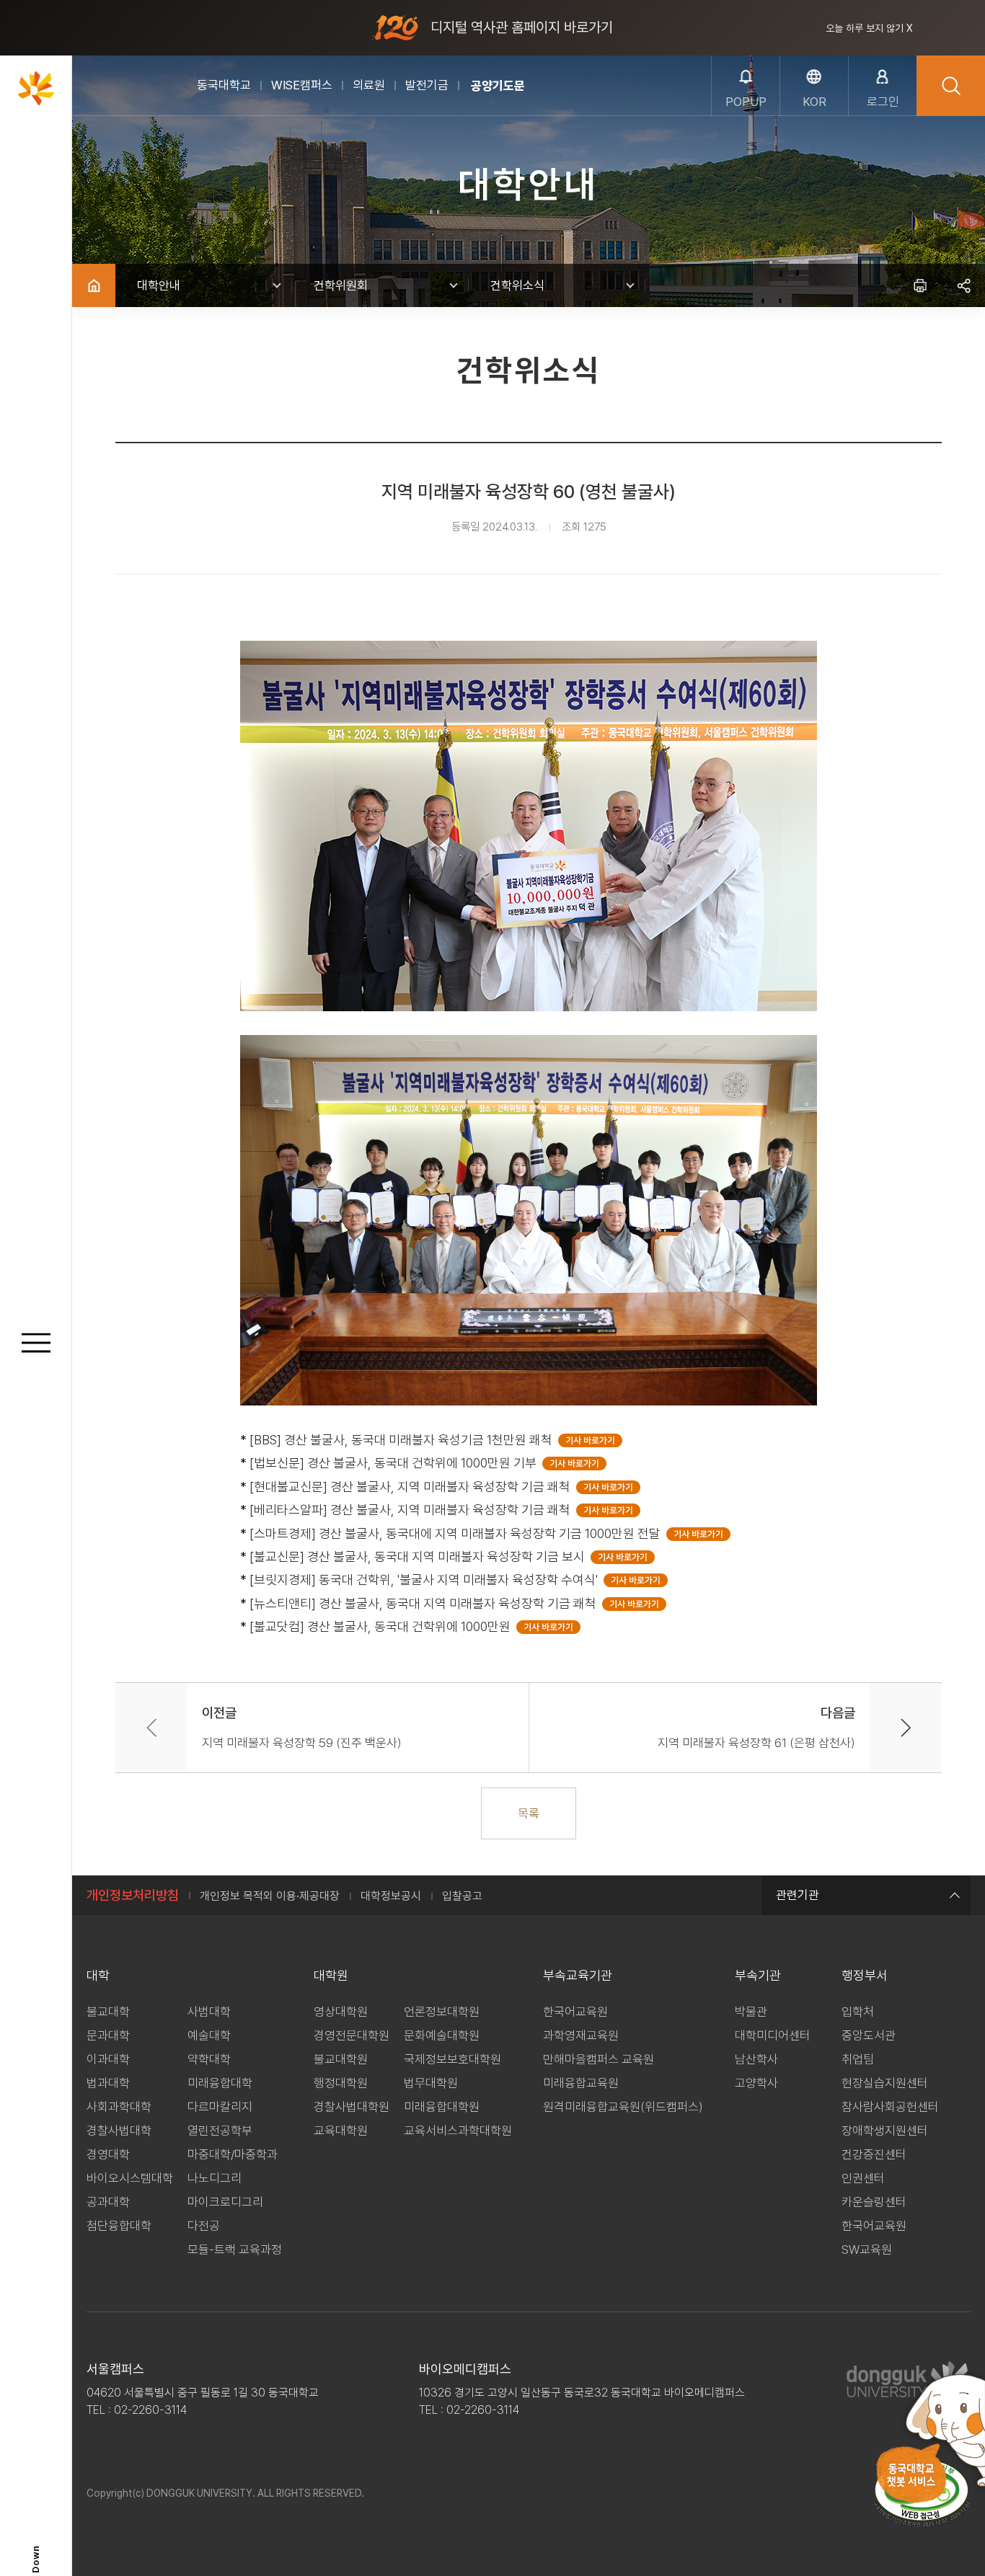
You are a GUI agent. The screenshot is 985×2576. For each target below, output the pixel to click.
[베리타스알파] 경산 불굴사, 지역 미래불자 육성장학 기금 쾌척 (413, 1510)
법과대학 (108, 2083)
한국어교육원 (575, 2012)
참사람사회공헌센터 (890, 2107)
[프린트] (920, 285)
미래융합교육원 (581, 2083)
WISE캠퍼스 (302, 85)
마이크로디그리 (225, 2202)
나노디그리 (215, 2178)
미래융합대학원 (442, 2107)
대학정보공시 (391, 1896)
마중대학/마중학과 (233, 2154)
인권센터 (863, 2178)
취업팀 (858, 2059)
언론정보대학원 (442, 2012)
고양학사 (756, 2083)
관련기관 (798, 1895)
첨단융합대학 (119, 2226)
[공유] (963, 285)
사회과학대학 (119, 2107)
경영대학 (108, 2154)
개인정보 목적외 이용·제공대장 (270, 1896)
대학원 (331, 1975)
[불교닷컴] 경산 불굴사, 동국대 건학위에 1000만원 (383, 1626)
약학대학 (209, 2059)
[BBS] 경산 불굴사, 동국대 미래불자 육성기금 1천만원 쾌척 (404, 1440)
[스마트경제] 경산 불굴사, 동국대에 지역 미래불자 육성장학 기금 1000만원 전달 (458, 1533)
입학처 (858, 2012)
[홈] (94, 285)
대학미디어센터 (773, 2035)
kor (814, 102)
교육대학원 (341, 2131)
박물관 (751, 2012)
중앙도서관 (869, 2035)
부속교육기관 (578, 1975)
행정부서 (865, 1975)
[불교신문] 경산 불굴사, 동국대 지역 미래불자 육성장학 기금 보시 (420, 1556)
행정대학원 (341, 2083)
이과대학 (108, 2059)
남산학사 (756, 2059)
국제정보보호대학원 (452, 2059)
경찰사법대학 (119, 2131)
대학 (98, 1975)
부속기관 (758, 1975)
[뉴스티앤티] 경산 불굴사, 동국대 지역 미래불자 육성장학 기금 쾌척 (426, 1603)
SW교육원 (867, 2249)
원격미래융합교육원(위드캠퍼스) (623, 2107)
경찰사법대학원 (352, 2107)
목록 (529, 1813)
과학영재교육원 (581, 2035)
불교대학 (108, 2012)
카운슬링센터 (874, 2202)
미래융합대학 (220, 2083)
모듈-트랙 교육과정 (235, 2249)
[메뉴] (36, 1344)
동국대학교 (224, 85)
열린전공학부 (220, 2131)
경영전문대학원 (352, 2035)
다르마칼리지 (220, 2107)
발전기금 (427, 85)
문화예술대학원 (442, 2035)
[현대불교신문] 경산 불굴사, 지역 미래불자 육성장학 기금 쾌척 (413, 1487)
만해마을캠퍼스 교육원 (598, 2059)
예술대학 (209, 2035)
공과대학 (108, 2202)
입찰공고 (462, 1896)
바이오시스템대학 (130, 2178)
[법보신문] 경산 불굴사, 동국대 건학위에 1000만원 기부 (396, 1463)
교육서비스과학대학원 (458, 2131)
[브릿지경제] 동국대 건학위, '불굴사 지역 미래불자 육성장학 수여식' (427, 1580)
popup (746, 102)
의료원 (369, 85)
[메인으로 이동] (36, 88)
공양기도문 (498, 86)
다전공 (204, 2226)
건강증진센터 (874, 2154)
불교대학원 (341, 2059)
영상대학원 (341, 2012)
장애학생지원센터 (885, 2131)
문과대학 (108, 2035)
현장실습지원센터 (885, 2083)
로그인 (883, 102)
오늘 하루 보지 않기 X (869, 28)
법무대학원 (431, 2083)
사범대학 (209, 2012)
